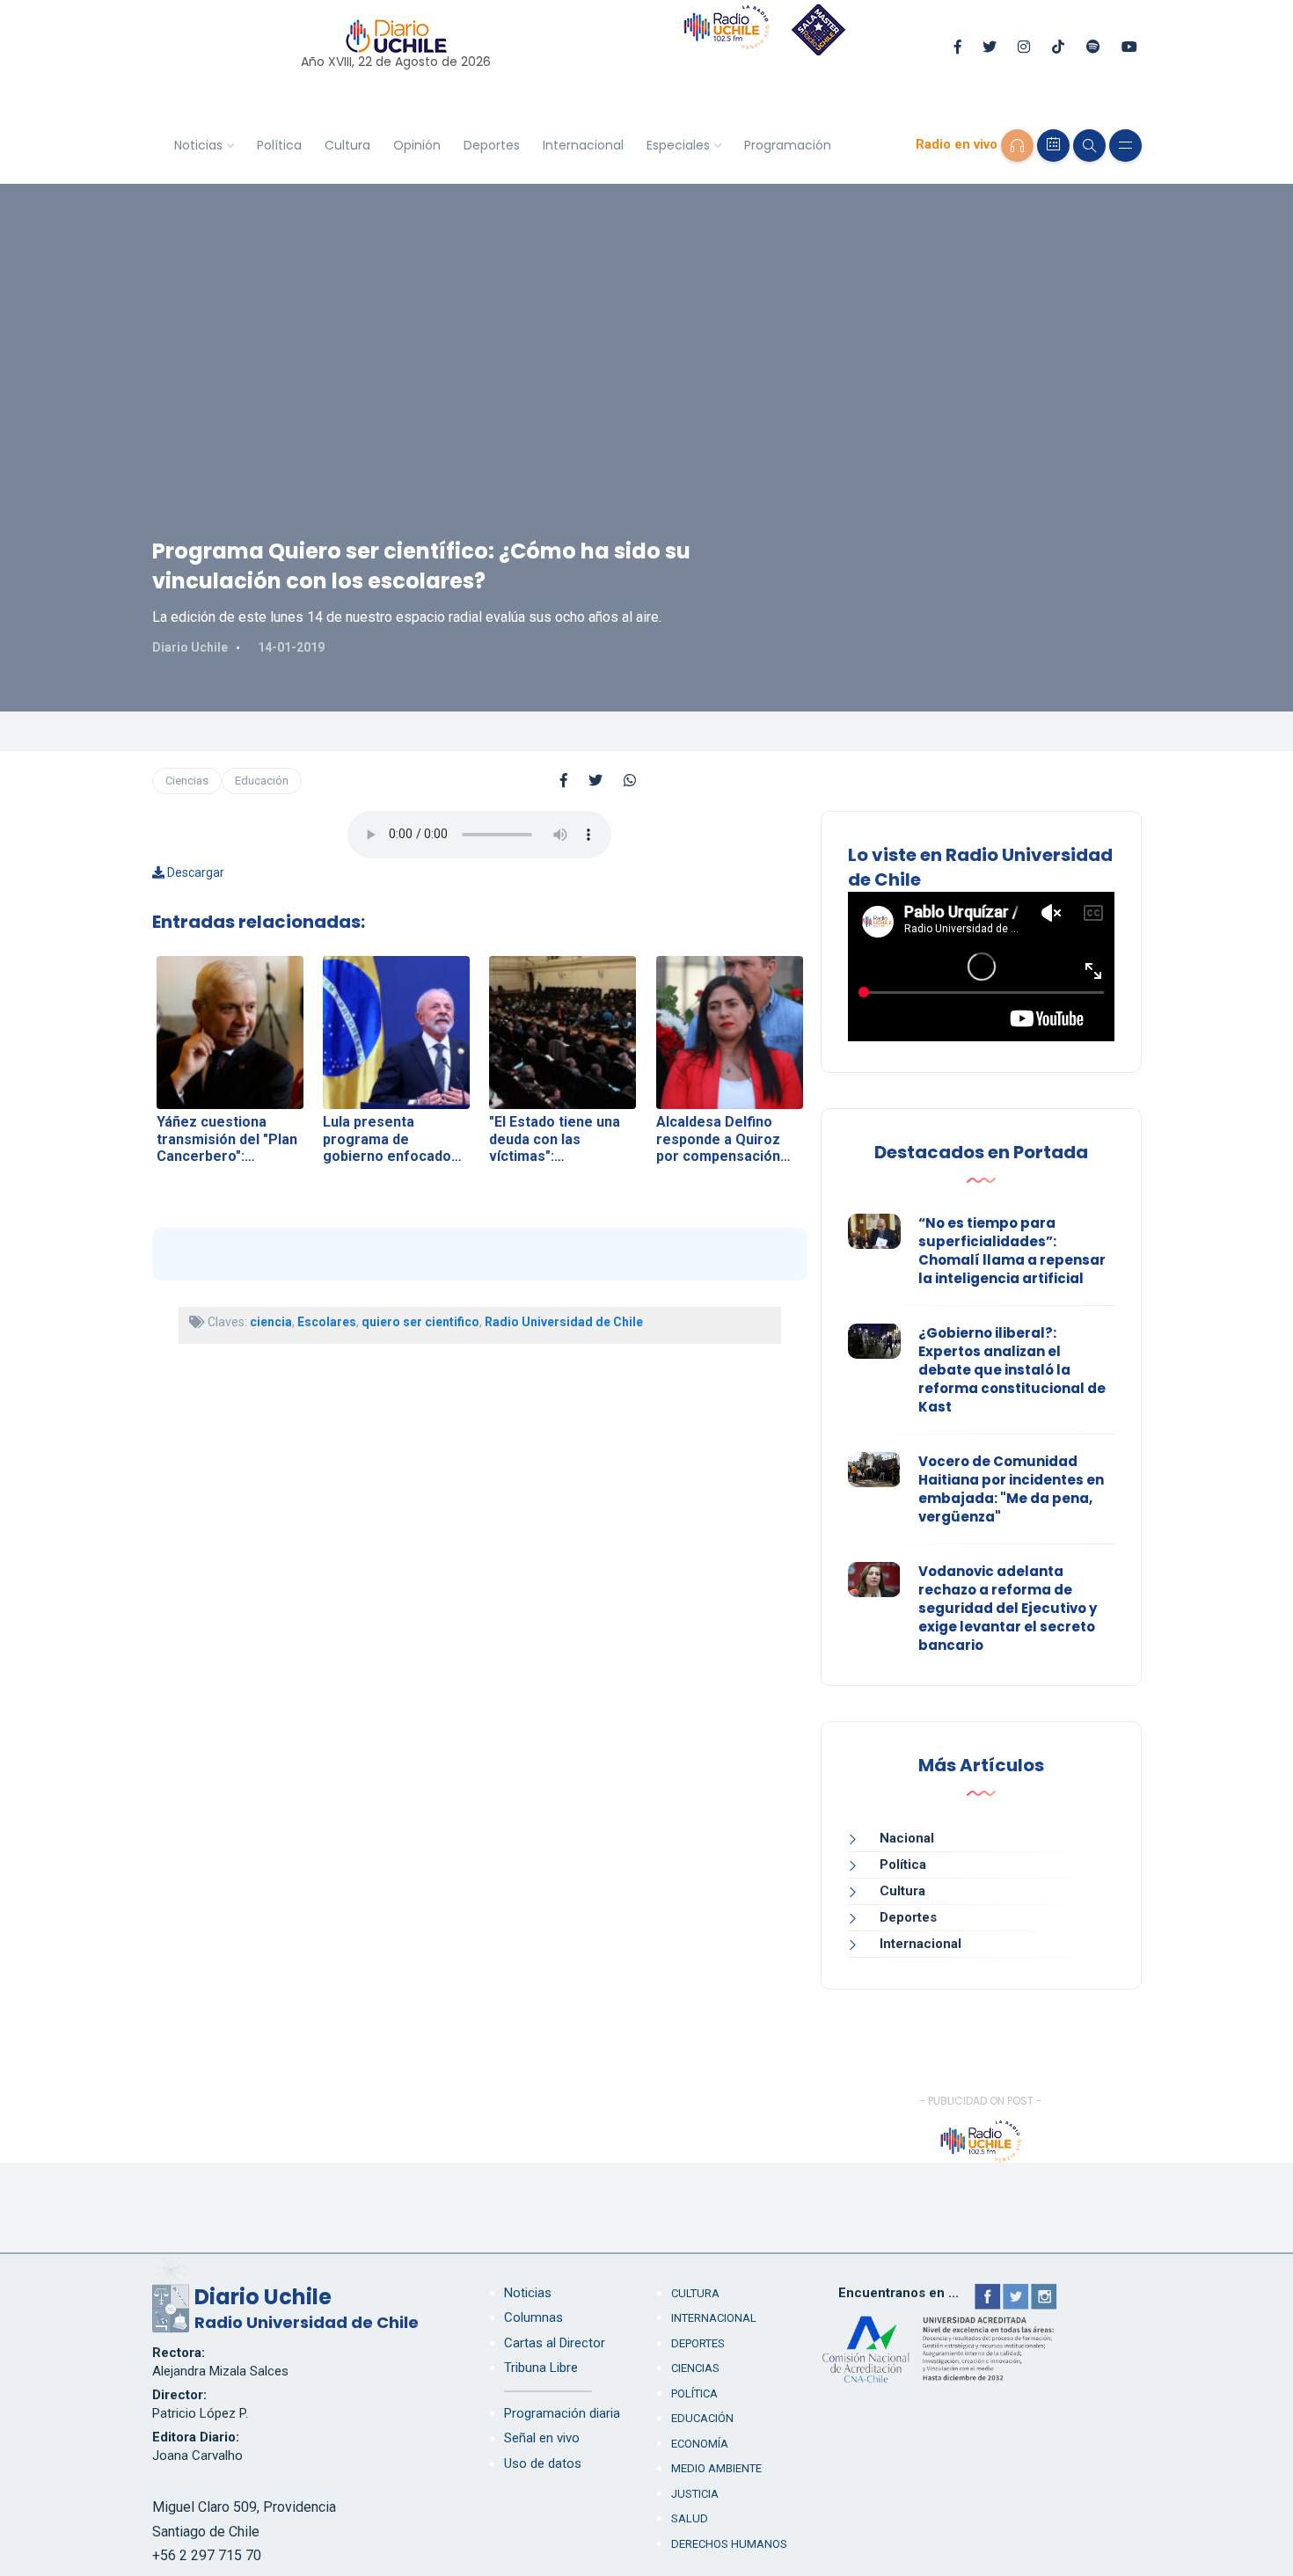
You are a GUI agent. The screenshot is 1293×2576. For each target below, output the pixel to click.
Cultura (347, 145)
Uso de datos (543, 2463)
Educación (262, 781)
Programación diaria (562, 2413)
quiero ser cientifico (420, 1322)
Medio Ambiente (716, 2468)
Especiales (678, 145)
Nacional (907, 1838)
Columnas (533, 2317)
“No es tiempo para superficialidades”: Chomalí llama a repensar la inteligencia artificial (1012, 1251)
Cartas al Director (555, 2343)
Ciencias (187, 781)
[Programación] (1053, 146)
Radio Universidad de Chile (564, 1322)
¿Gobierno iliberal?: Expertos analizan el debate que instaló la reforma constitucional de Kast (1012, 1370)
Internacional (583, 145)
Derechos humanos (729, 2544)
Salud (690, 2518)
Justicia (695, 2494)
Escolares (327, 1322)
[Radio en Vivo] (1017, 146)
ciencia (271, 1322)
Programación (788, 145)
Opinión (417, 145)
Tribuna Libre (541, 2368)
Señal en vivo (542, 2438)
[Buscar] (1089, 146)
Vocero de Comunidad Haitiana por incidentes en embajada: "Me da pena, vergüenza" (1011, 1489)
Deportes (492, 145)
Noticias (198, 145)
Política (279, 145)
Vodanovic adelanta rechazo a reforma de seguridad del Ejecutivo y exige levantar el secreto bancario (1008, 1608)
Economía (700, 2444)
